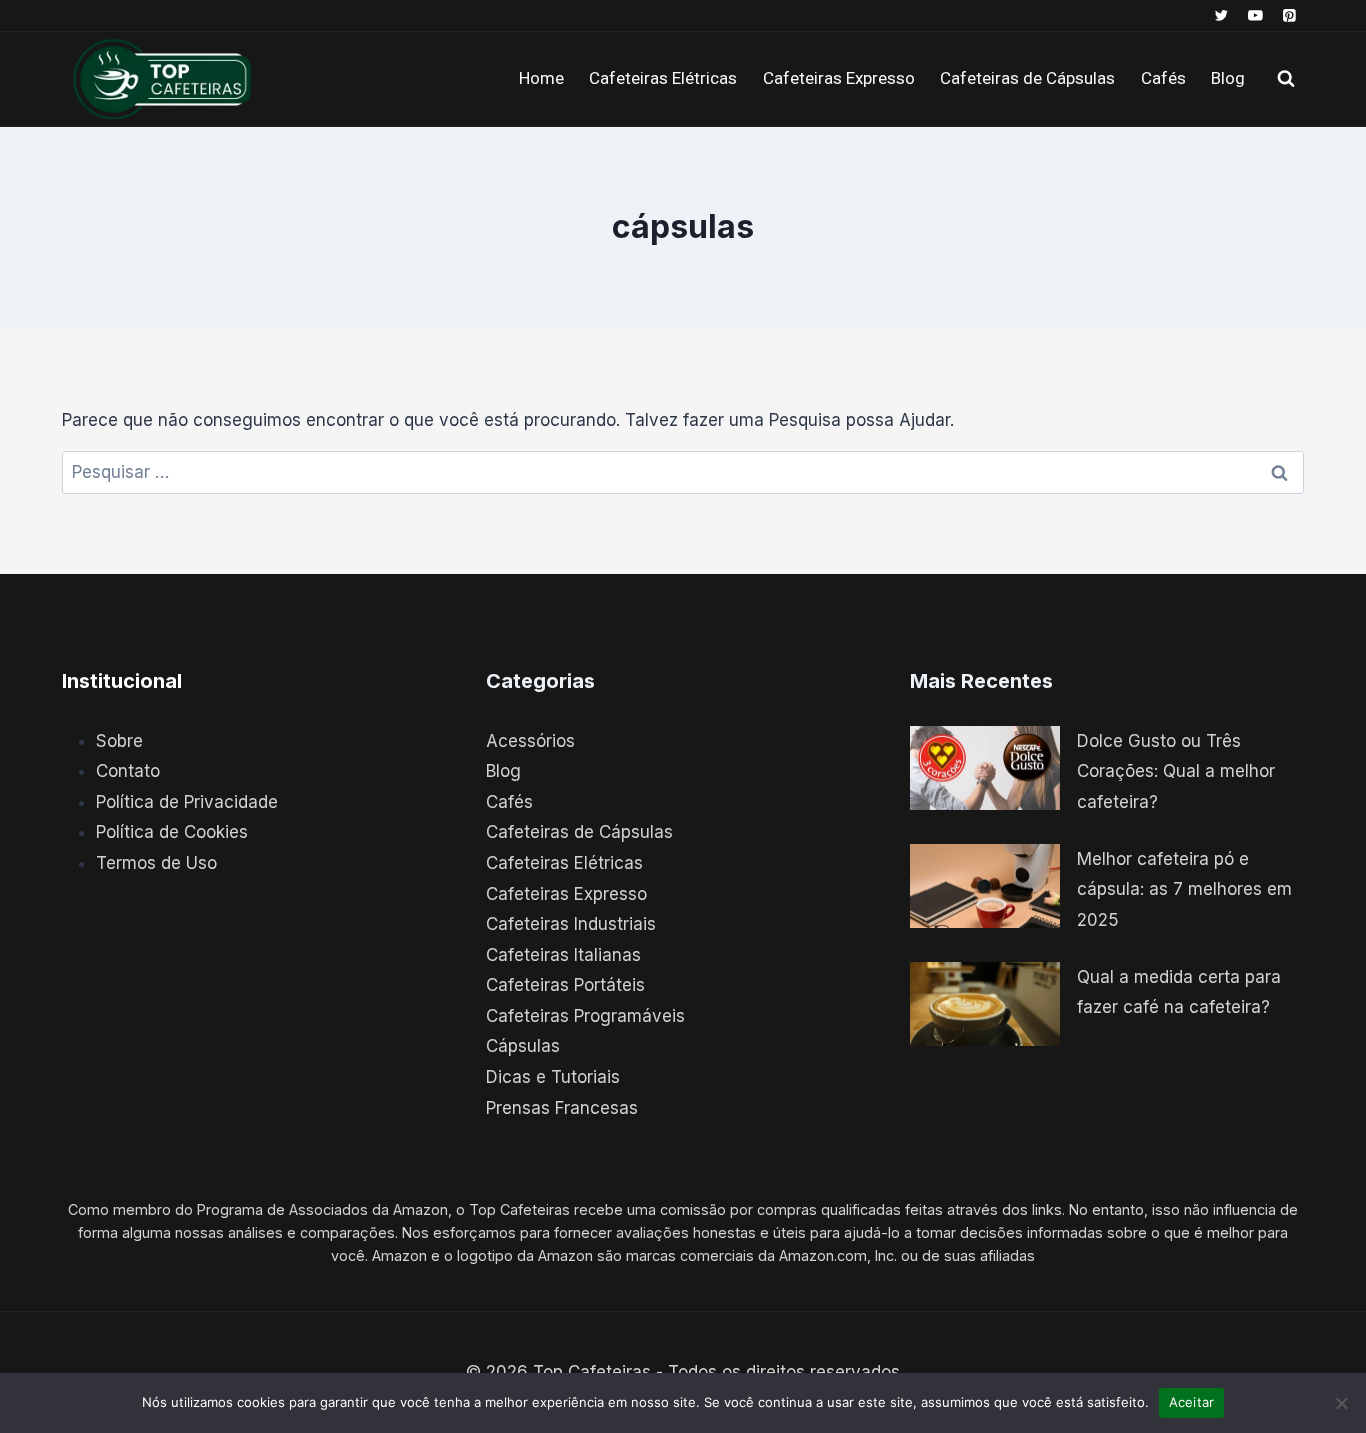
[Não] (1341, 1403)
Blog (1228, 78)
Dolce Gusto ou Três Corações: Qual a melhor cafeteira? (1176, 771)
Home (541, 78)
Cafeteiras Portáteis (565, 985)
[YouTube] (1255, 16)
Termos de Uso (156, 863)
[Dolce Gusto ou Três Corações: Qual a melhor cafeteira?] (985, 768)
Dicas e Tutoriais (553, 1077)
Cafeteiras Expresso (839, 78)
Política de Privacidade (187, 802)
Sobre (119, 741)
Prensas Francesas (562, 1108)
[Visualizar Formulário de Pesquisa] (1286, 79)
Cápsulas (523, 1046)
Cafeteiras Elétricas (663, 78)
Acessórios (530, 741)
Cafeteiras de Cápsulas (1027, 78)
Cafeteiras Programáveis (585, 1016)
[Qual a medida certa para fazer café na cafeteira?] (985, 1004)
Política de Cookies (172, 832)
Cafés (1163, 78)
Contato (128, 771)
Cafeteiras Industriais (571, 924)
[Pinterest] (1289, 16)
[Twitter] (1221, 16)
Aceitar (1192, 1402)
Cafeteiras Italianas (563, 955)
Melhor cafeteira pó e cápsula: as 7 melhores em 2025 (1184, 889)
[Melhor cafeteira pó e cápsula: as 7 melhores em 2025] (985, 886)
